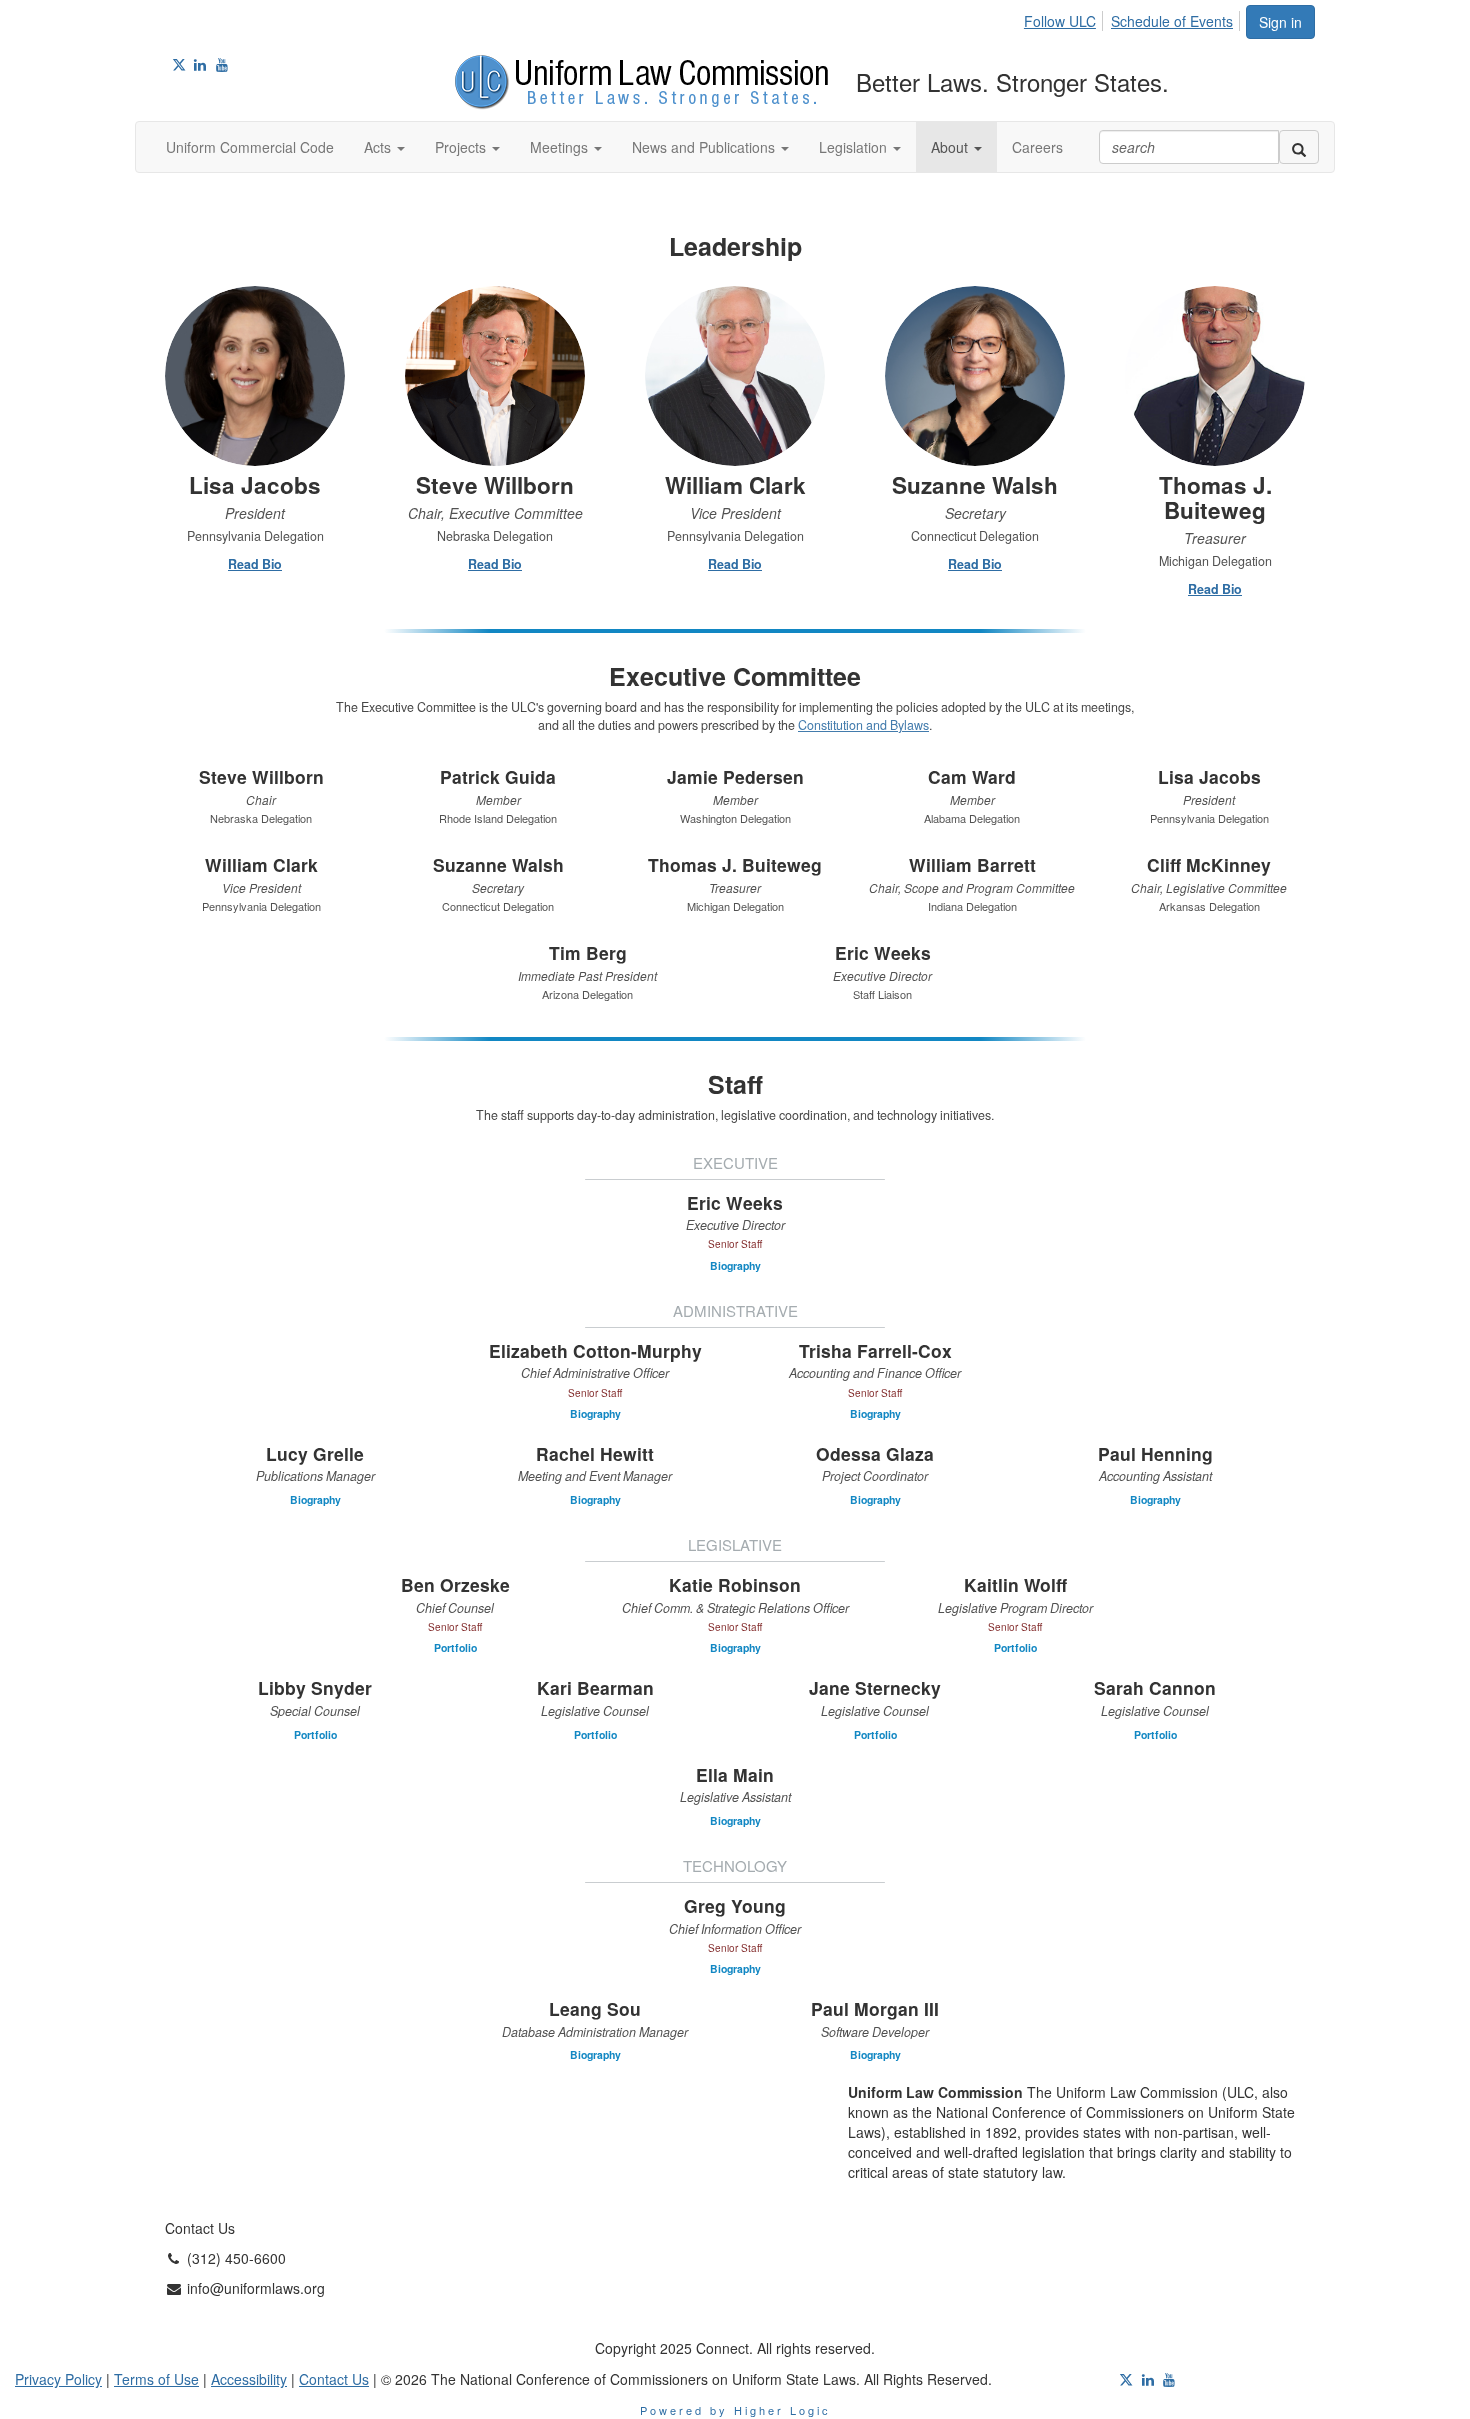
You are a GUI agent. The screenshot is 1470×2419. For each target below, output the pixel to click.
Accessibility (249, 2379)
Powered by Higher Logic (735, 2410)
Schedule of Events (1172, 21)
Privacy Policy (58, 2379)
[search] (1299, 147)
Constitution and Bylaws (863, 725)
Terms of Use (156, 2379)
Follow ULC (1060, 21)
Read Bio (255, 564)
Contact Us (334, 2379)
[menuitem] (1065, 18)
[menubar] (1134, 18)
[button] (384, 147)
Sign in (1280, 22)
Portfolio (455, 1647)
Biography (735, 1265)
